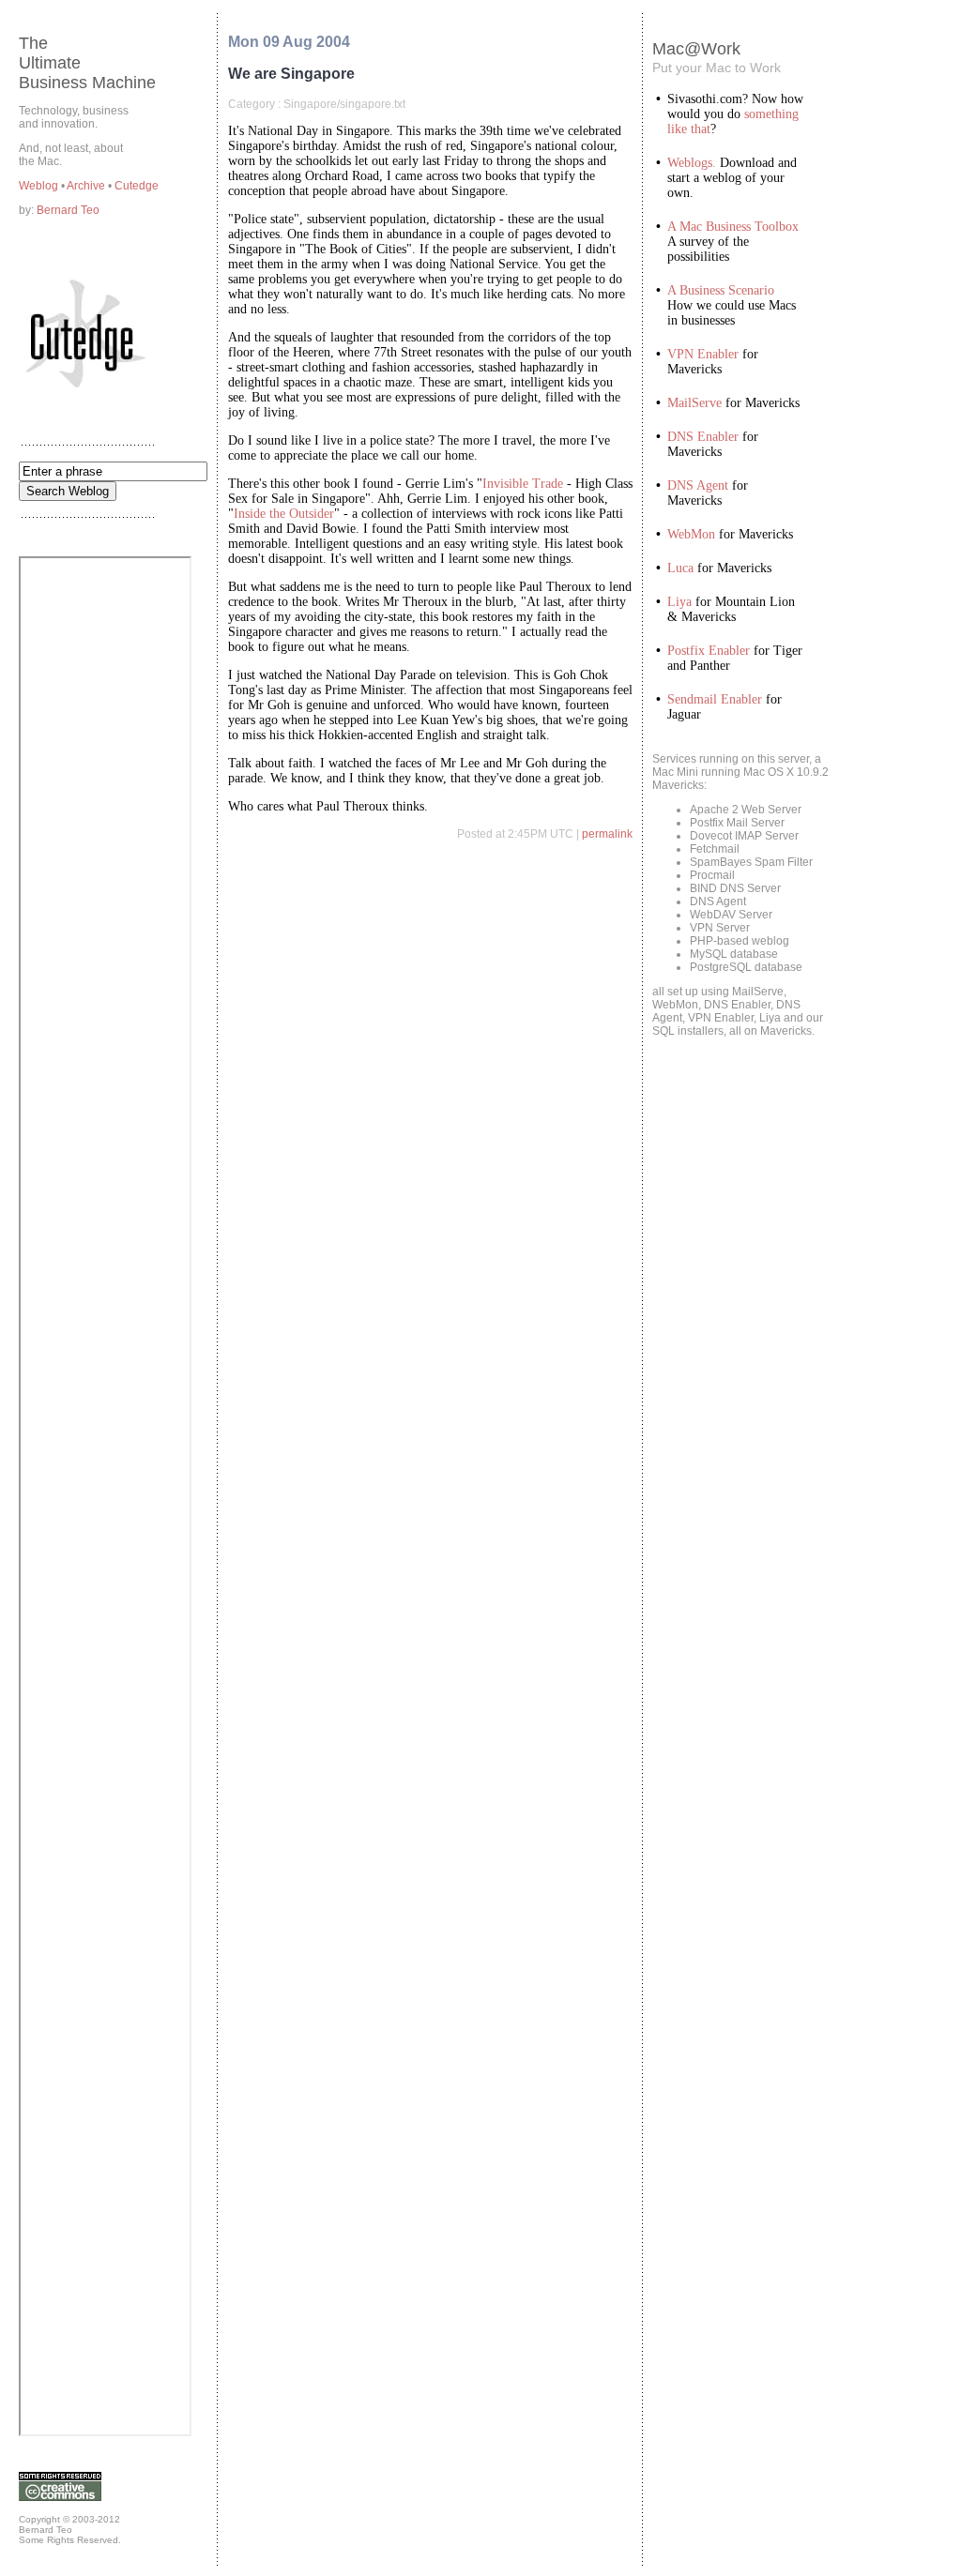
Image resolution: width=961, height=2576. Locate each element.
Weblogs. (692, 163)
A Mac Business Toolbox (733, 227)
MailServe (694, 403)
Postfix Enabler (709, 651)
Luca (680, 568)
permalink (607, 834)
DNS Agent (698, 485)
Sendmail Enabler (715, 699)
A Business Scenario (721, 290)
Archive (87, 186)
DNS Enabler (703, 437)
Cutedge (137, 186)
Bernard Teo (68, 210)
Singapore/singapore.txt (344, 104)
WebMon (691, 534)
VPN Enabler (703, 354)
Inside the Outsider (284, 514)
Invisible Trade (523, 484)
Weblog (40, 186)
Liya (679, 602)
